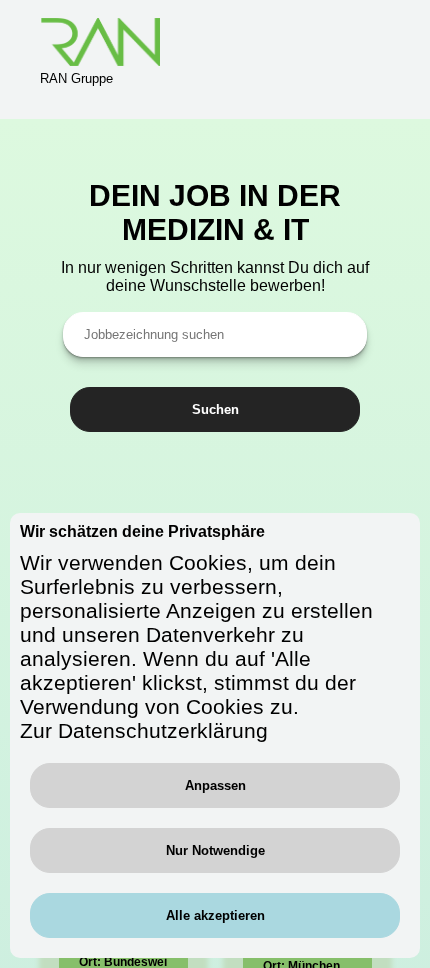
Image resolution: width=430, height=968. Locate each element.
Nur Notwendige (215, 850)
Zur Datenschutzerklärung (144, 730)
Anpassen (215, 785)
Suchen (215, 409)
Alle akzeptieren (215, 915)
